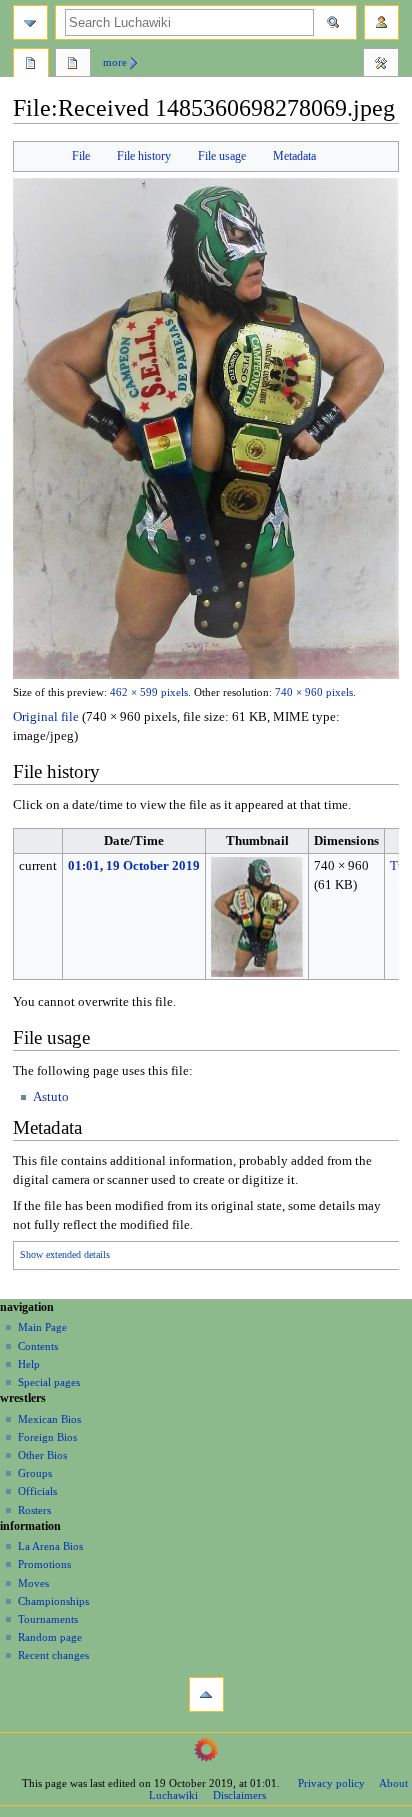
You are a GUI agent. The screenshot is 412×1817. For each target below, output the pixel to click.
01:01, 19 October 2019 (134, 866)
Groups (35, 1473)
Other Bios (42, 1455)
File (81, 156)
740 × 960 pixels (314, 692)
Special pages (49, 1382)
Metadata (294, 156)
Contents (38, 1346)
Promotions (44, 1564)
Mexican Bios (49, 1419)
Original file (46, 717)
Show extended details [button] (65, 1255)
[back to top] (206, 1694)
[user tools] (381, 22)
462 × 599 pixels (149, 692)
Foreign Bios (47, 1437)
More (115, 62)
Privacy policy (331, 1783)
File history (144, 156)
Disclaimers (239, 1795)
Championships (53, 1601)
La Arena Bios (50, 1546)
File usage (222, 156)
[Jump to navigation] (30, 22)
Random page (50, 1637)
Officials (37, 1491)
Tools (381, 65)
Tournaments (48, 1619)
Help (29, 1364)
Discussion (73, 65)
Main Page (42, 1327)
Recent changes (53, 1655)
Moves (33, 1583)
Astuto (51, 1097)
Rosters (34, 1510)
